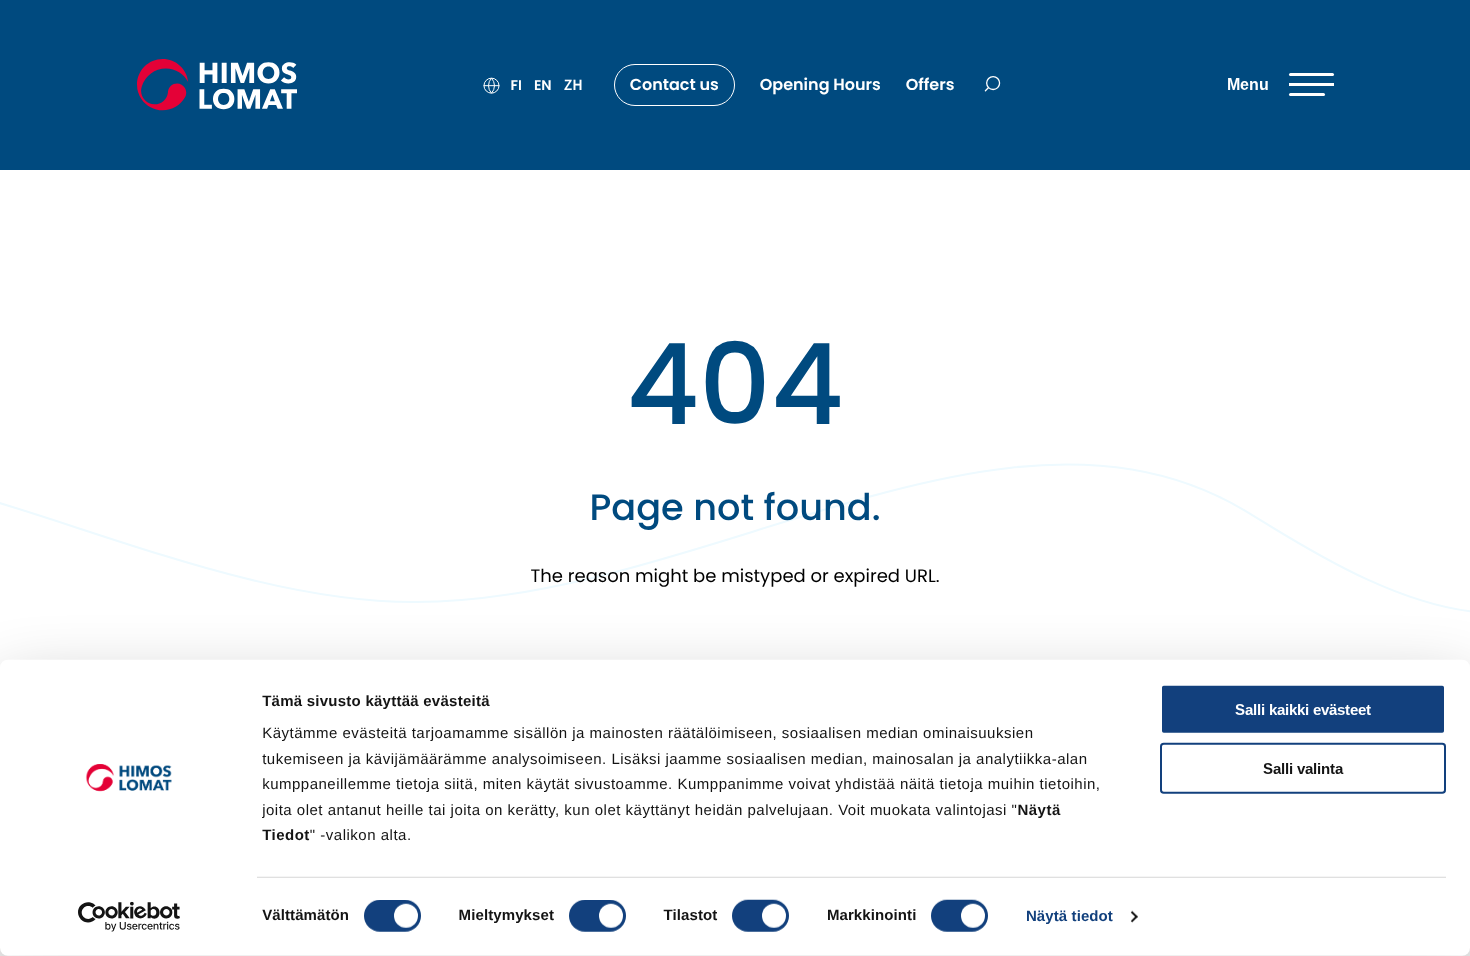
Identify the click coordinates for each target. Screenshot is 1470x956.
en (543, 85)
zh (573, 85)
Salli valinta (1303, 767)
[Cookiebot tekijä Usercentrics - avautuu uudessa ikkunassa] (129, 917)
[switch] (597, 916)
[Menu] (1280, 85)
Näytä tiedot (1069, 916)
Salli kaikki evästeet (1303, 709)
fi (516, 85)
